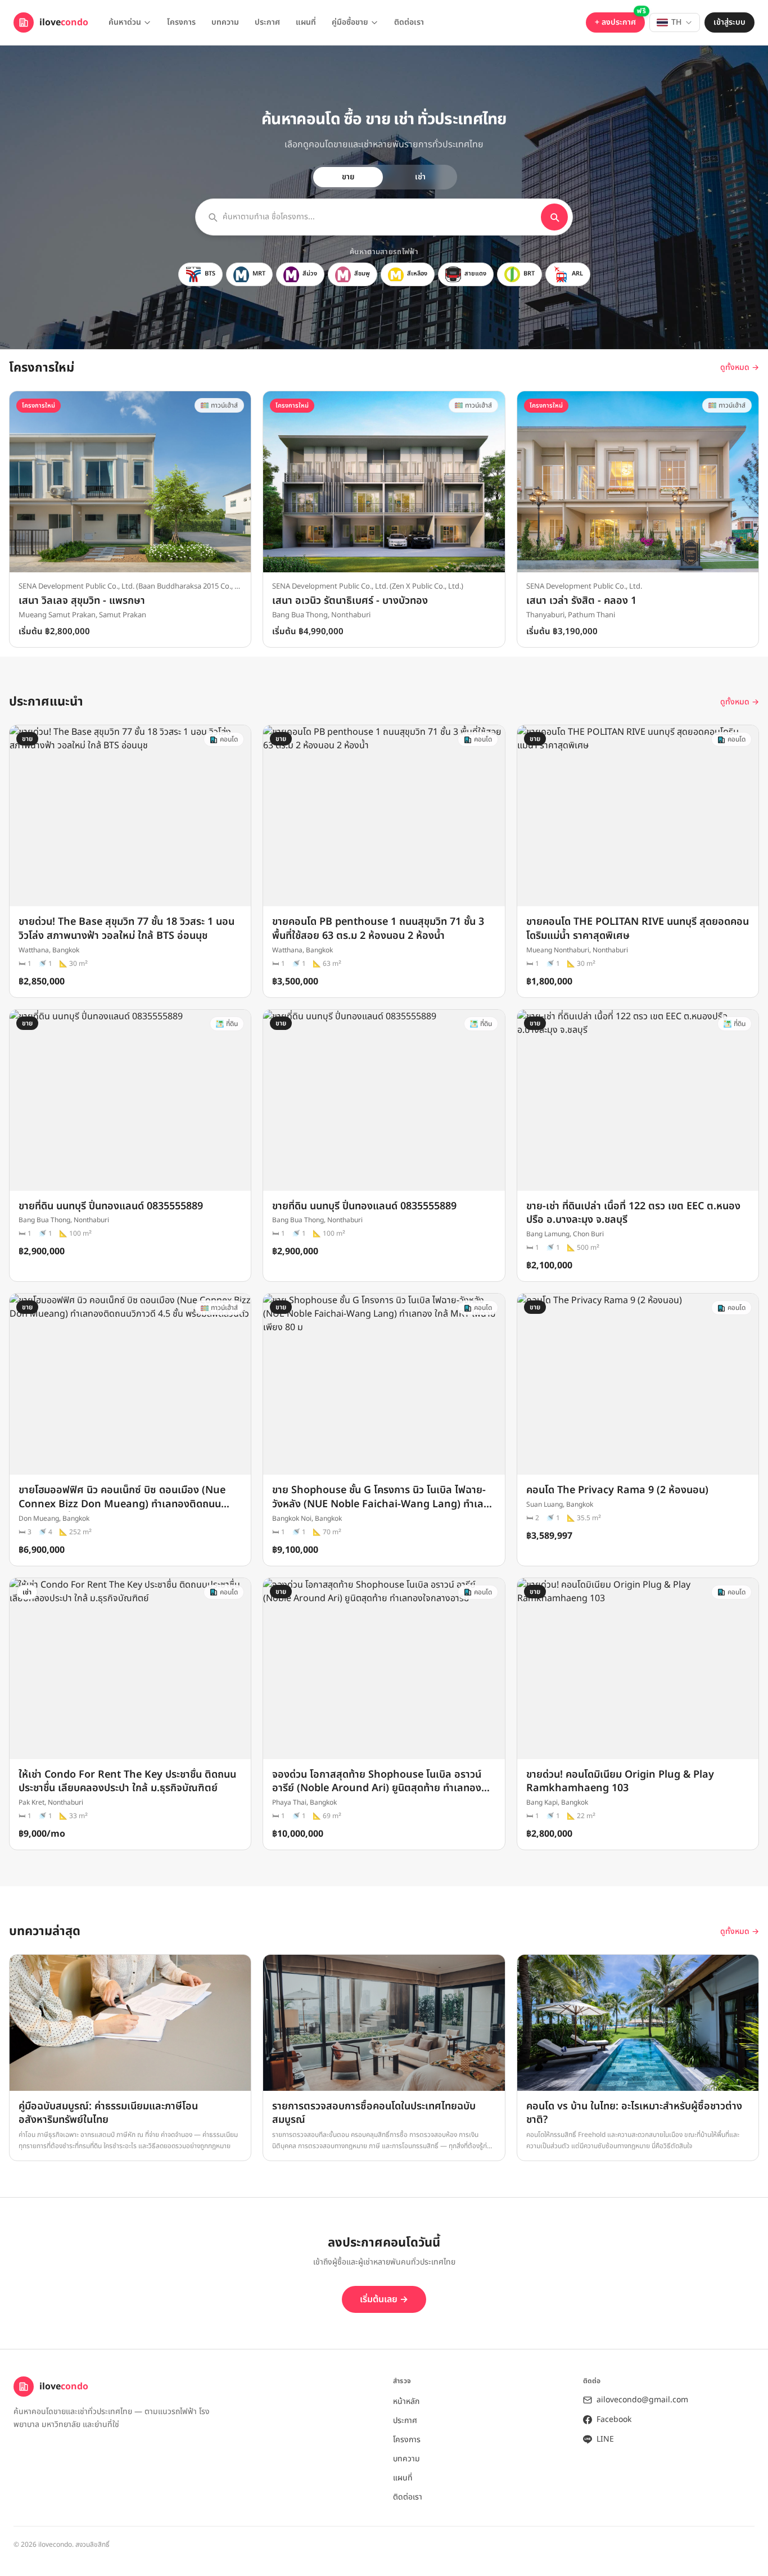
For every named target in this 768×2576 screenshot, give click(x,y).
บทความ (225, 22)
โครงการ (181, 22)
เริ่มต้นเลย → (384, 2299)
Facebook (614, 2420)
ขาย (348, 177)
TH (676, 22)
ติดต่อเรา (409, 22)
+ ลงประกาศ (615, 22)
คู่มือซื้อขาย (350, 22)
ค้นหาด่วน (125, 22)
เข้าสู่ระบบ (729, 22)
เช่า (420, 177)
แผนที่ (306, 22)
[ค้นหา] (554, 217)
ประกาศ (267, 22)
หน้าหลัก (406, 2401)
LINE (605, 2439)
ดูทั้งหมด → (740, 368)
